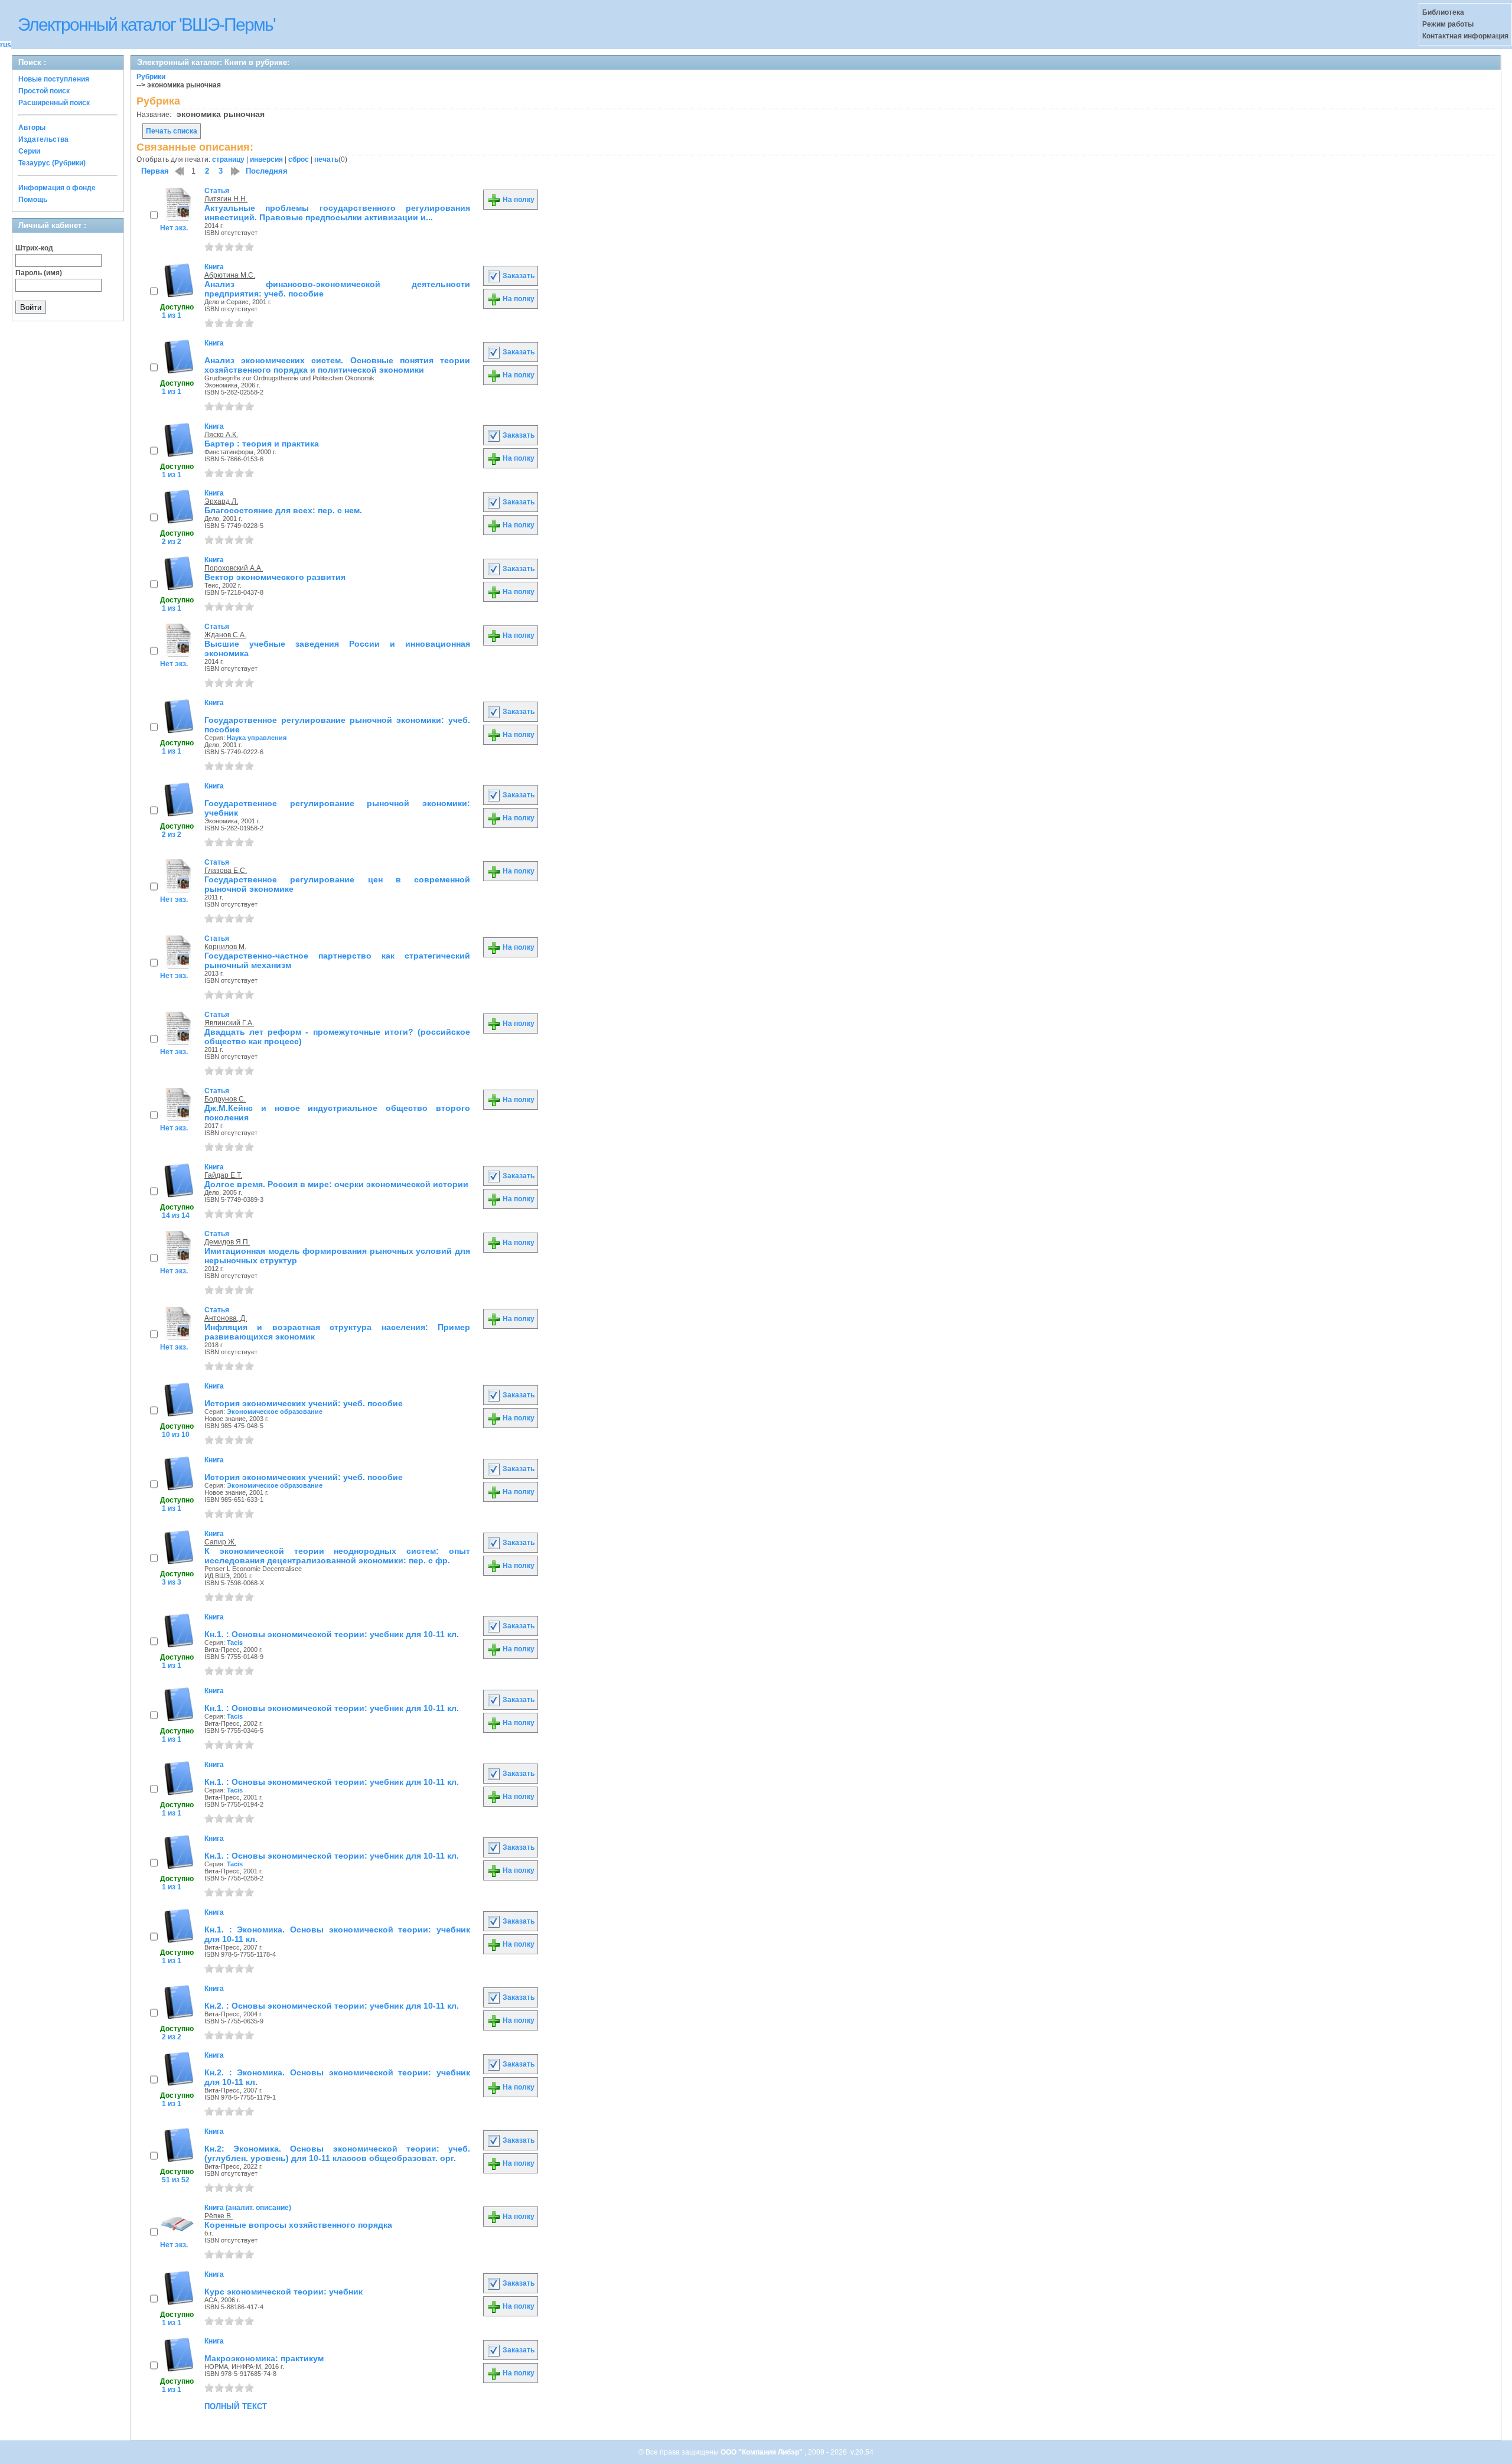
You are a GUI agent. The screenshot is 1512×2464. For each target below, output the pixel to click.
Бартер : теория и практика (262, 444)
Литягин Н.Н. (226, 199)
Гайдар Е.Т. (223, 1175)
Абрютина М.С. (230, 275)
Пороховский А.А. (234, 568)
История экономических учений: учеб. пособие (304, 1403)
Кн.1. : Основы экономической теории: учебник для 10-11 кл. (332, 1634)
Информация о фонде (57, 188)
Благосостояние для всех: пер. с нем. (283, 510)
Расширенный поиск (54, 103)
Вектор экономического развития (275, 577)
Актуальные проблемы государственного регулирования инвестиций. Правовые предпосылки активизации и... (337, 213)
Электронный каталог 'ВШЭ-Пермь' (146, 25)
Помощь (33, 200)
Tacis (235, 1642)
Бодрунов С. (225, 1099)
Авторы (32, 128)
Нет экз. (174, 228)
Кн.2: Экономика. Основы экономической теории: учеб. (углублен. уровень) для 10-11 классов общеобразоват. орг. (337, 2153)
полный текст (236, 2406)
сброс (299, 159)
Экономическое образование (275, 1412)
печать (326, 159)
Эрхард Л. (221, 501)
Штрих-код (34, 248)
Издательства (43, 139)
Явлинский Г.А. (229, 1023)
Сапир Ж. (220, 1542)
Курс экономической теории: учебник (283, 2292)
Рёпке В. (219, 2216)
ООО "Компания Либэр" (762, 2452)
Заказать (518, 276)
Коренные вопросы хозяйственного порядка (298, 2225)
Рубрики (151, 77)
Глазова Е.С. (226, 871)
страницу (228, 159)
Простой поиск (44, 91)
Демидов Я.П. (227, 1242)
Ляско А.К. (221, 435)
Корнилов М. (225, 947)
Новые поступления (54, 79)
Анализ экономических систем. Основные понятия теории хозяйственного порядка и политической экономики (337, 365)
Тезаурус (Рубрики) (52, 163)
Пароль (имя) (39, 273)
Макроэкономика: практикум (264, 2358)
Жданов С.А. (225, 635)
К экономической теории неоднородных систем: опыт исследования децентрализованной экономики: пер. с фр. (337, 1556)
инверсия (266, 159)
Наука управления (257, 738)
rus (6, 45)
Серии (29, 151)
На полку (518, 200)
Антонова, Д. (226, 1318)
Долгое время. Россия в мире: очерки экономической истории (336, 1184)
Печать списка (172, 131)
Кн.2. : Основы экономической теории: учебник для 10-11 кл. (332, 2006)
